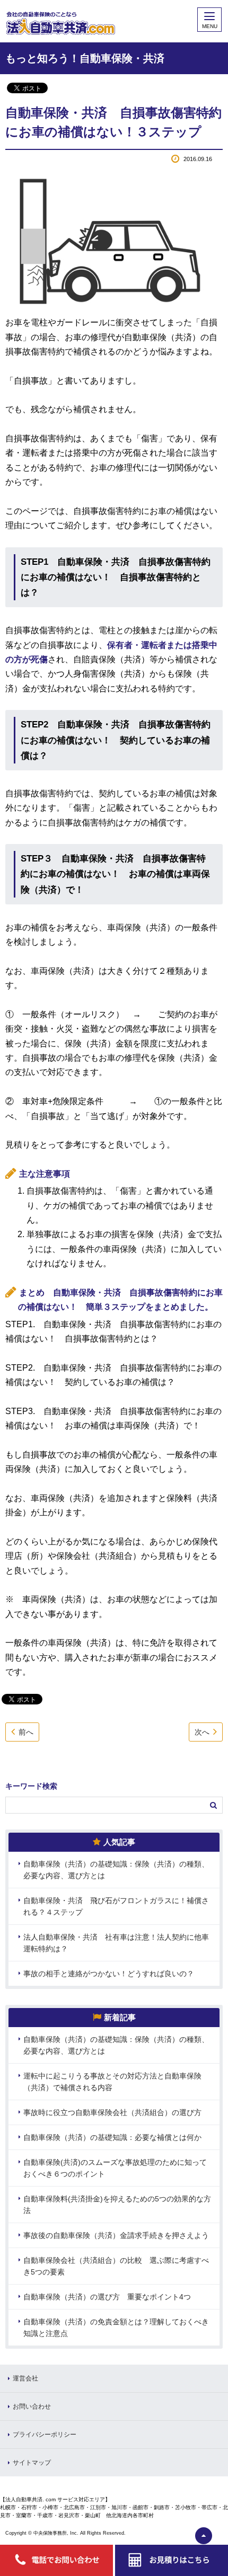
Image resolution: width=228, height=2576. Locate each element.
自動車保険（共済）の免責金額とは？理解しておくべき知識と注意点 (116, 2328)
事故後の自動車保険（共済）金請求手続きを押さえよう (116, 2235)
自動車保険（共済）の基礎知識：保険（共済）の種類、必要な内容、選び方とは (116, 1870)
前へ (26, 1732)
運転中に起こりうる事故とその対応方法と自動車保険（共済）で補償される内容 (112, 2082)
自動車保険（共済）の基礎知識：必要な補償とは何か (112, 2137)
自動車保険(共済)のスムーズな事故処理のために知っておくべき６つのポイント (115, 2168)
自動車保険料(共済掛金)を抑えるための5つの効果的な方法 (117, 2205)
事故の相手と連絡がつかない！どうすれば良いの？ (109, 1974)
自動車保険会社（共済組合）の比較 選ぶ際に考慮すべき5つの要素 (116, 2266)
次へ (202, 1732)
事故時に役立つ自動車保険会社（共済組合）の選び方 (112, 2112)
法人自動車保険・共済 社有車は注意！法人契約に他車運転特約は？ (116, 1943)
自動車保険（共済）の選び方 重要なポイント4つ (107, 2297)
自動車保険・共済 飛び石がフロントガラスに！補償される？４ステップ (116, 1906)
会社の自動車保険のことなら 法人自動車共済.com (102, 21)
